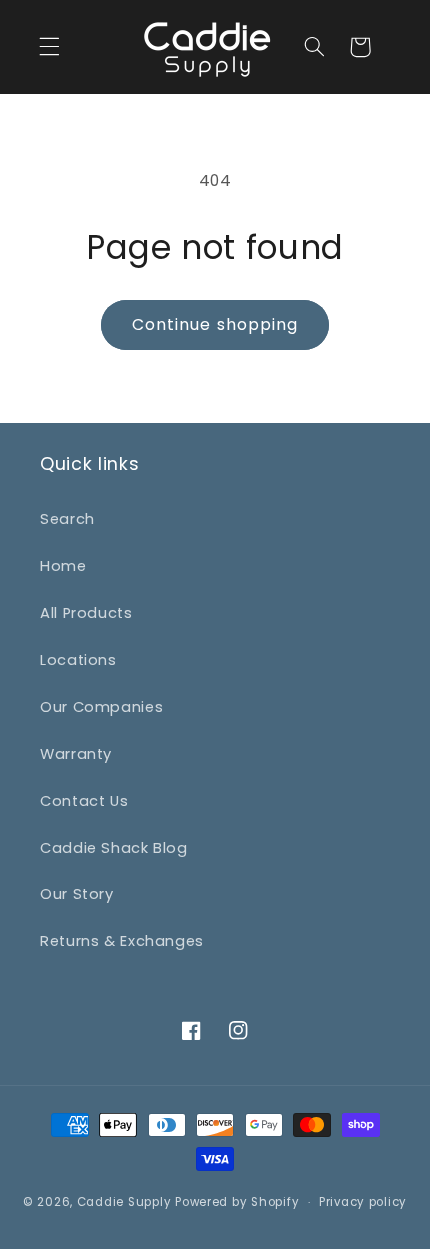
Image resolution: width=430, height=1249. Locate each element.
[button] (50, 47)
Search (67, 519)
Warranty (76, 754)
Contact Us (84, 801)
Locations (78, 660)
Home (63, 566)
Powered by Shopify (237, 1202)
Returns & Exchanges (122, 941)
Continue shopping (215, 324)
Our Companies (101, 707)
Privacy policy (363, 1202)
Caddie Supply (124, 1202)
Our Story (77, 894)
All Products (86, 613)
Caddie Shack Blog (114, 848)
